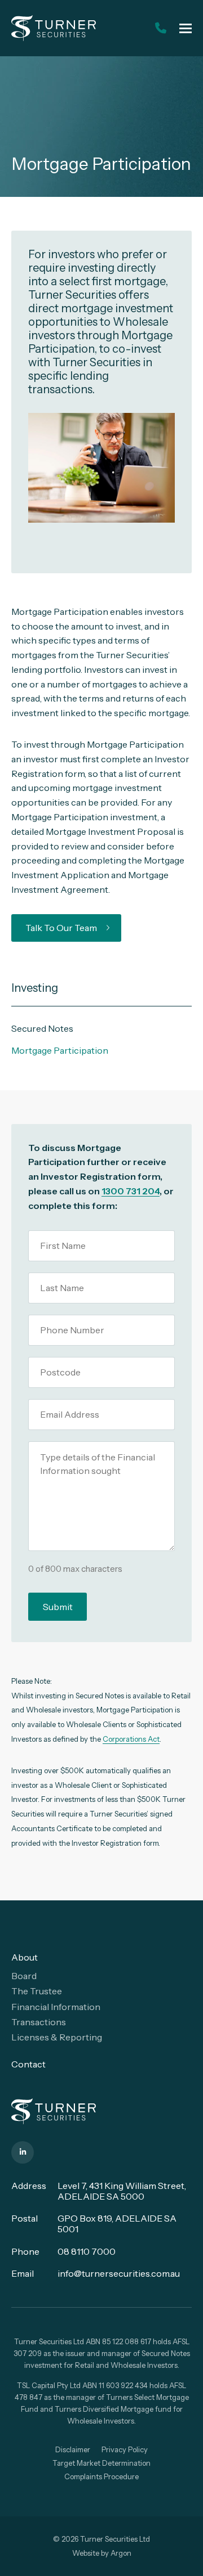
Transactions (39, 2022)
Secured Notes (42, 1028)
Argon (121, 2553)
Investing (35, 988)
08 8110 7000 (87, 2251)
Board (24, 1976)
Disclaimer (73, 2449)
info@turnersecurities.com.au (119, 2273)
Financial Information (56, 2007)
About (25, 1957)
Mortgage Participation (60, 1050)
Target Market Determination (101, 2463)
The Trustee (37, 1991)
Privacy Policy (125, 2449)
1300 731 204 (131, 1191)
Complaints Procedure (101, 2476)
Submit (58, 1607)
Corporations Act (131, 1739)
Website (86, 2553)
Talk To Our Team (61, 928)
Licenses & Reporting (57, 2037)
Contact (28, 2064)
